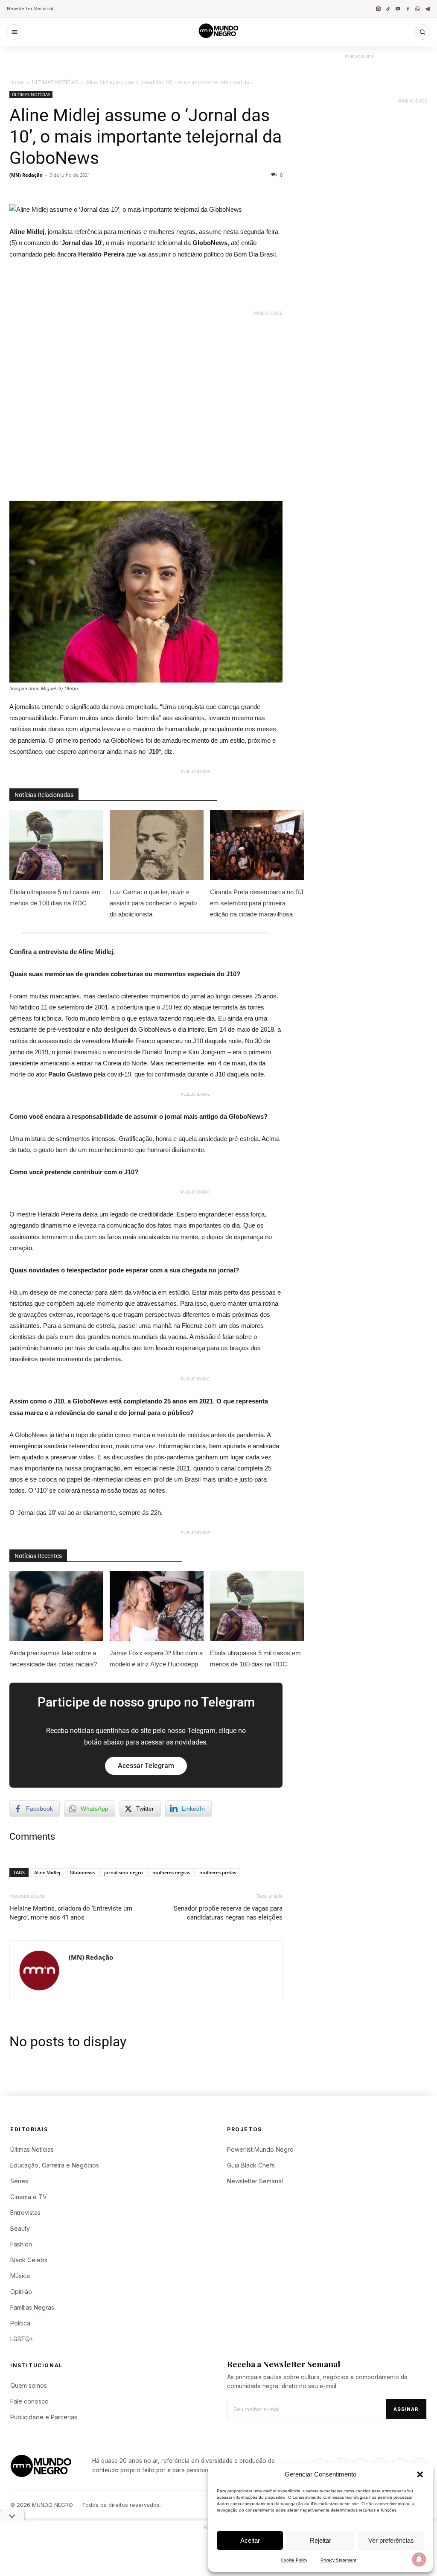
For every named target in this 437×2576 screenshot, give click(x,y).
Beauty (20, 2228)
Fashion (21, 2244)
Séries (19, 2181)
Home (17, 82)
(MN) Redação (26, 175)
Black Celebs (29, 2260)
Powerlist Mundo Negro (260, 2149)
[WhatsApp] (418, 9)
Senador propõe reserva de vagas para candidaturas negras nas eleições (228, 1913)
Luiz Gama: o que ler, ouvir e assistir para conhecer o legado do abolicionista (153, 903)
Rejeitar (320, 2540)
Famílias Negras (32, 2307)
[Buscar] (422, 32)
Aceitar (250, 2540)
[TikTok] (388, 9)
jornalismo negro (124, 1872)
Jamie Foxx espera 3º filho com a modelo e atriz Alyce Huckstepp (156, 1659)
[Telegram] (427, 9)
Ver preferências (391, 2540)
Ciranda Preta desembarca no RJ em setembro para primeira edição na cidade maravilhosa (257, 903)
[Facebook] (408, 9)
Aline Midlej (47, 1872)
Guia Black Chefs (251, 2165)
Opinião (21, 2292)
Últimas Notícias (32, 2149)
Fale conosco (29, 2401)
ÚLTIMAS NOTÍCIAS (55, 82)
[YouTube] (398, 9)
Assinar (406, 2409)
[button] (420, 2474)
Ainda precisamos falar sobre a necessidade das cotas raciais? (53, 1659)
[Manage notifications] (419, 2559)
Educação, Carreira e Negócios (55, 2165)
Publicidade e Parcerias (44, 2417)
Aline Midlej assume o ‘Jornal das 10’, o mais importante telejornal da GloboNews (146, 137)
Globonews (82, 1872)
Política (20, 2323)
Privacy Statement (338, 2560)
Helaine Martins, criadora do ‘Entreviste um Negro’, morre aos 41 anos (71, 1913)
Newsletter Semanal (30, 9)
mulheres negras (171, 1872)
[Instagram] (378, 9)
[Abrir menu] (15, 32)
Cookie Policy (294, 2560)
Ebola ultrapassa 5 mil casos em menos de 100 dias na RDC (55, 897)
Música (20, 2276)
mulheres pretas (218, 1872)
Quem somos (29, 2385)
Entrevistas (25, 2213)
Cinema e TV (29, 2197)
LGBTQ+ (22, 2339)
